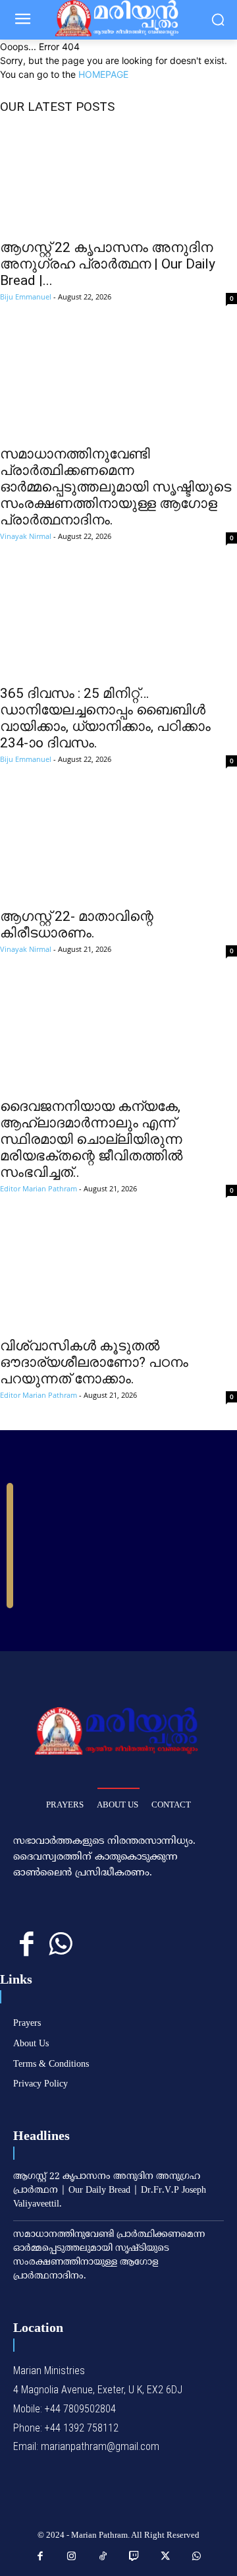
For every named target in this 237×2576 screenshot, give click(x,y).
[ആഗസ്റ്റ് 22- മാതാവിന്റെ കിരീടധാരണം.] (118, 847)
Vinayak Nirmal (26, 536)
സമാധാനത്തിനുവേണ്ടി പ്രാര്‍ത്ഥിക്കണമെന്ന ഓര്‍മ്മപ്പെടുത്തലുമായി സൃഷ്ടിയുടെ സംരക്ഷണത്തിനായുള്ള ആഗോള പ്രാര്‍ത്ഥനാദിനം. (116, 487)
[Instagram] (72, 2557)
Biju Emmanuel (26, 297)
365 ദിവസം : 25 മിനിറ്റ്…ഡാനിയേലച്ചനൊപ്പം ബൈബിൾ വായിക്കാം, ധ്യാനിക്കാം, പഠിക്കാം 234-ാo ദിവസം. (105, 718)
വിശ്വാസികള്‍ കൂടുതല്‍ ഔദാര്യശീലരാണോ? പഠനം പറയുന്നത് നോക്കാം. (94, 1362)
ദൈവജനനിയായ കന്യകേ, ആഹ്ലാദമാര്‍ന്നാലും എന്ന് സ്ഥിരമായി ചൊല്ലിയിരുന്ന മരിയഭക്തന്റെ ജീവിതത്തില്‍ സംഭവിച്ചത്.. (91, 1139)
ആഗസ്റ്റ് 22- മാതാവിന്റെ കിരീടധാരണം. (77, 925)
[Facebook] (27, 1944)
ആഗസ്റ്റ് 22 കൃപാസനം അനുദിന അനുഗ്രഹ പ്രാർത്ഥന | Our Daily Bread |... (108, 264)
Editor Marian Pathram (39, 1188)
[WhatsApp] (60, 1944)
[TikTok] (103, 2557)
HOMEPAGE (103, 74)
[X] (166, 2557)
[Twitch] (134, 2557)
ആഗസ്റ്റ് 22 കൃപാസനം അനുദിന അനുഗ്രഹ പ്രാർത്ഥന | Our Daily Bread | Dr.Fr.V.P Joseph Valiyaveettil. (110, 2190)
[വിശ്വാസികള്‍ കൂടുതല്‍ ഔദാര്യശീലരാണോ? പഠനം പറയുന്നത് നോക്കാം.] (118, 1276)
